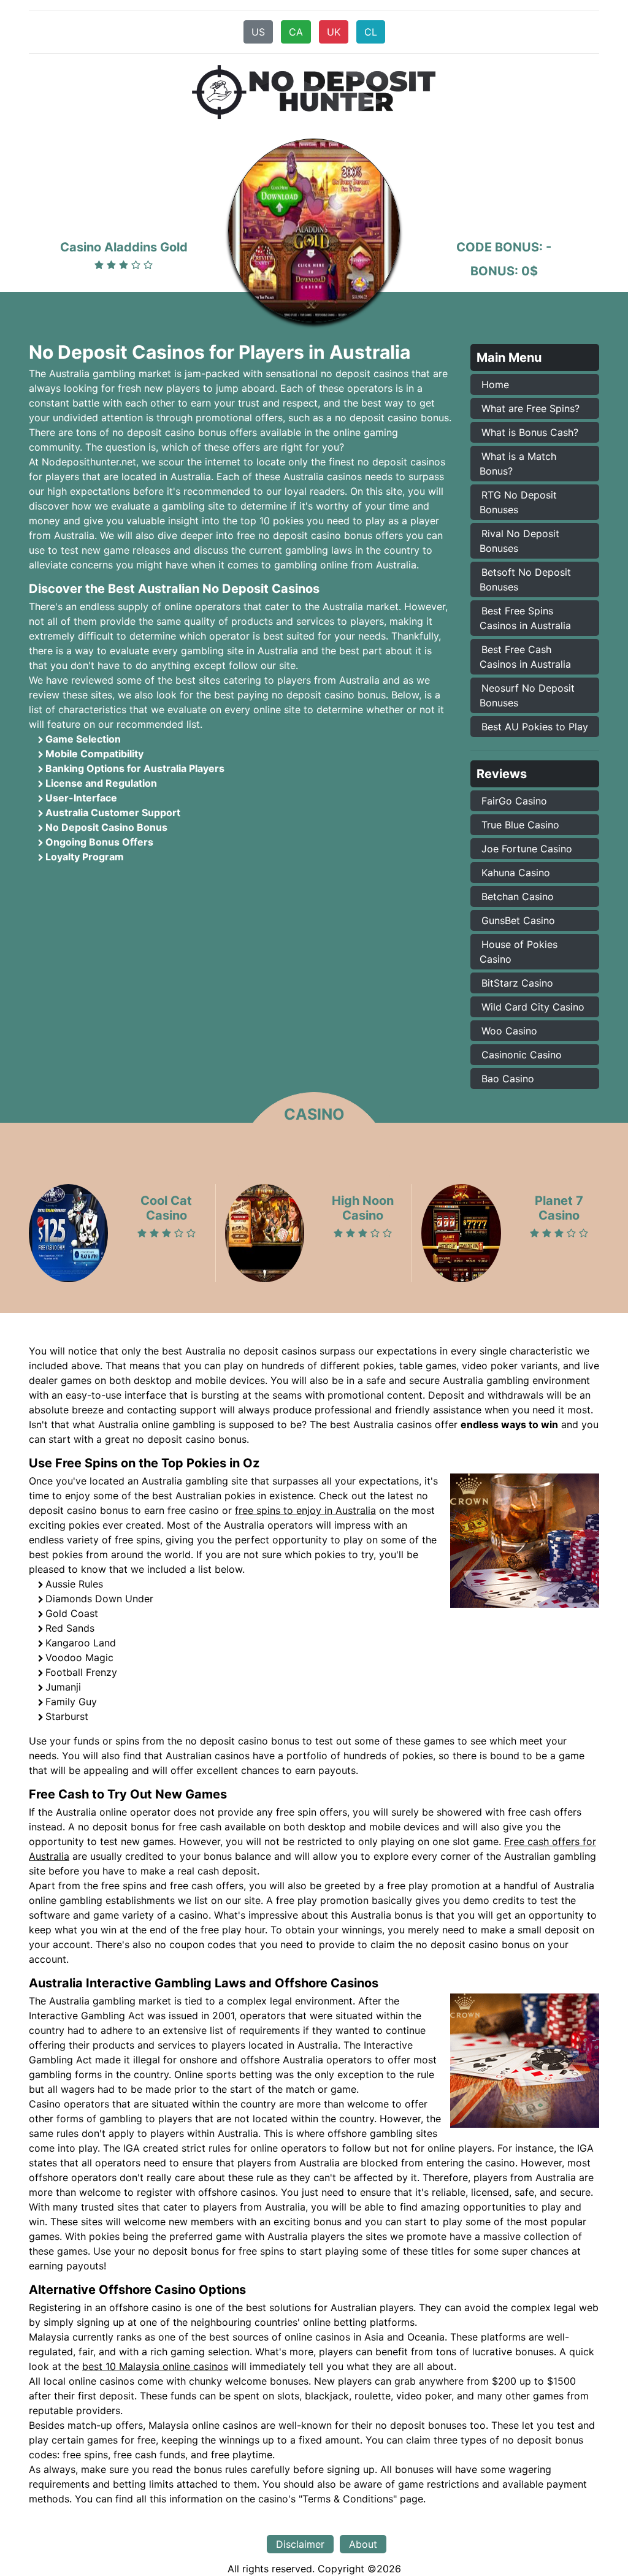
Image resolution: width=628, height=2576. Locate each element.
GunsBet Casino (518, 920)
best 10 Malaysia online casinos (155, 2366)
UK (334, 32)
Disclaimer (300, 2544)
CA (296, 32)
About (363, 2544)
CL (371, 32)
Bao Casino (508, 1079)
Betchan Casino (518, 896)
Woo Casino (509, 1031)
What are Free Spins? (530, 408)
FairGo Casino (514, 801)
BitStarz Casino (517, 983)
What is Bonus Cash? (530, 432)
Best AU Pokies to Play (535, 727)
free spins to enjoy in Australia (305, 1510)
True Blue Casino (520, 825)
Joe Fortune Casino (527, 849)
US (258, 32)
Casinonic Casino (522, 1055)
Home (495, 384)
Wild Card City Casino (533, 1007)
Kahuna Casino (516, 873)
